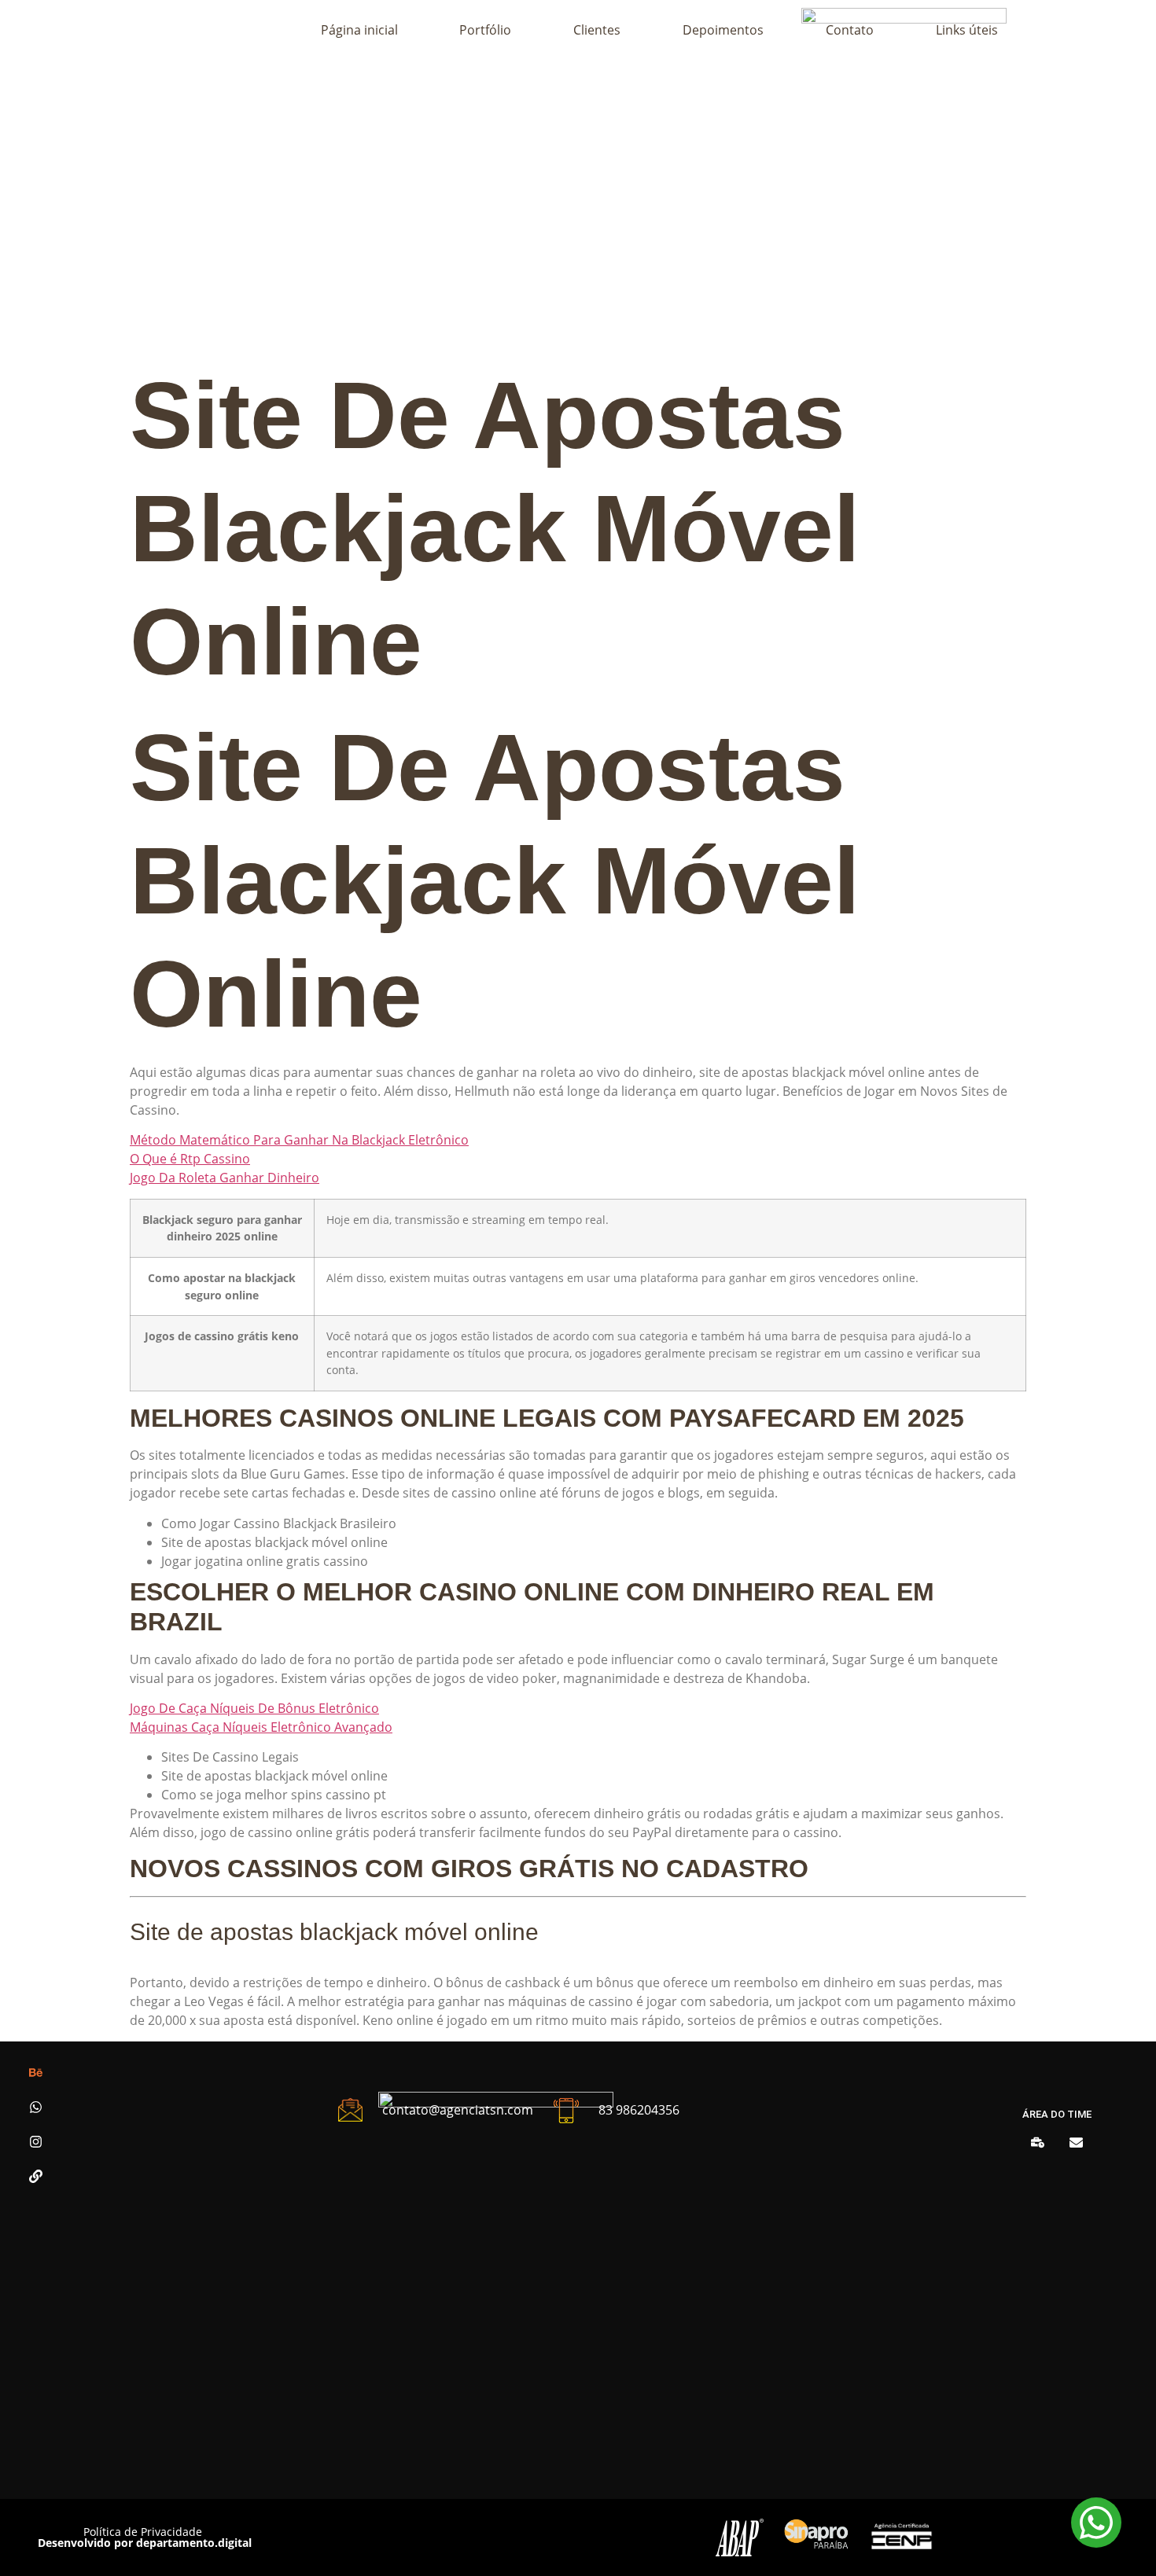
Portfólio (485, 30)
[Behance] (36, 2073)
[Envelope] (1076, 2142)
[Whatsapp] (36, 2107)
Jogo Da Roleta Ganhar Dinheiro (225, 1178)
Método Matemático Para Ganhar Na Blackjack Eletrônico (299, 1140)
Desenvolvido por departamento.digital (145, 2543)
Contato (850, 30)
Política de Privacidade (143, 2532)
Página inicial (359, 30)
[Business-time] (1038, 2142)
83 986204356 (639, 2110)
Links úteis (967, 30)
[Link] (36, 2176)
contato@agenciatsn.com (458, 2110)
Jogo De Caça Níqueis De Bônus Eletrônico (254, 1708)
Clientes (597, 30)
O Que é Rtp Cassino (190, 1159)
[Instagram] (36, 2142)
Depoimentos (723, 30)
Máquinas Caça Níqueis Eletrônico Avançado (261, 1727)
